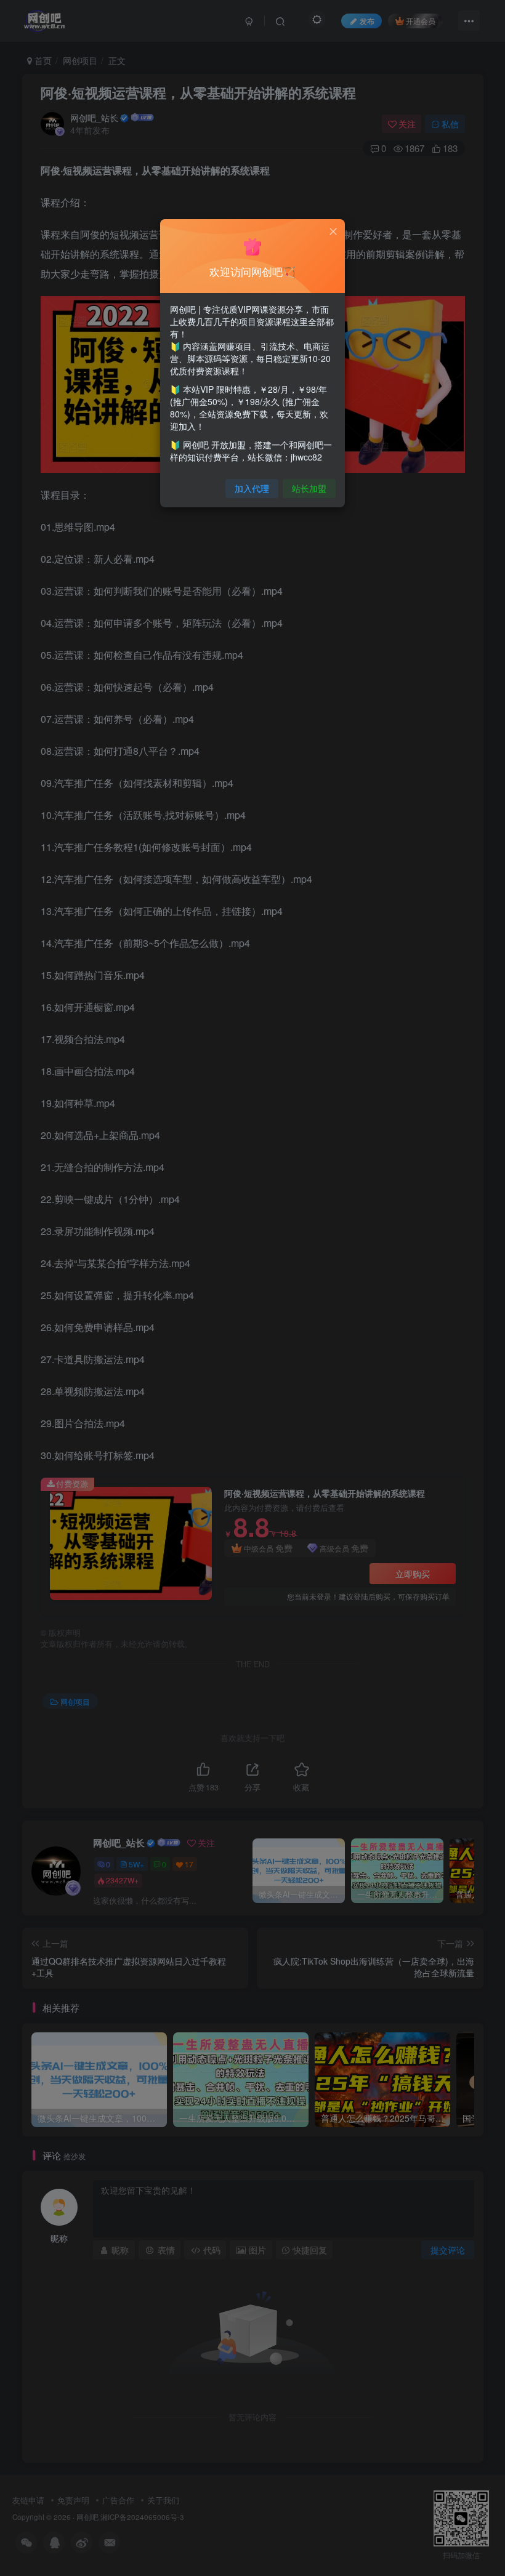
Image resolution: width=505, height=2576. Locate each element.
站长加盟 (309, 488)
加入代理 (252, 488)
